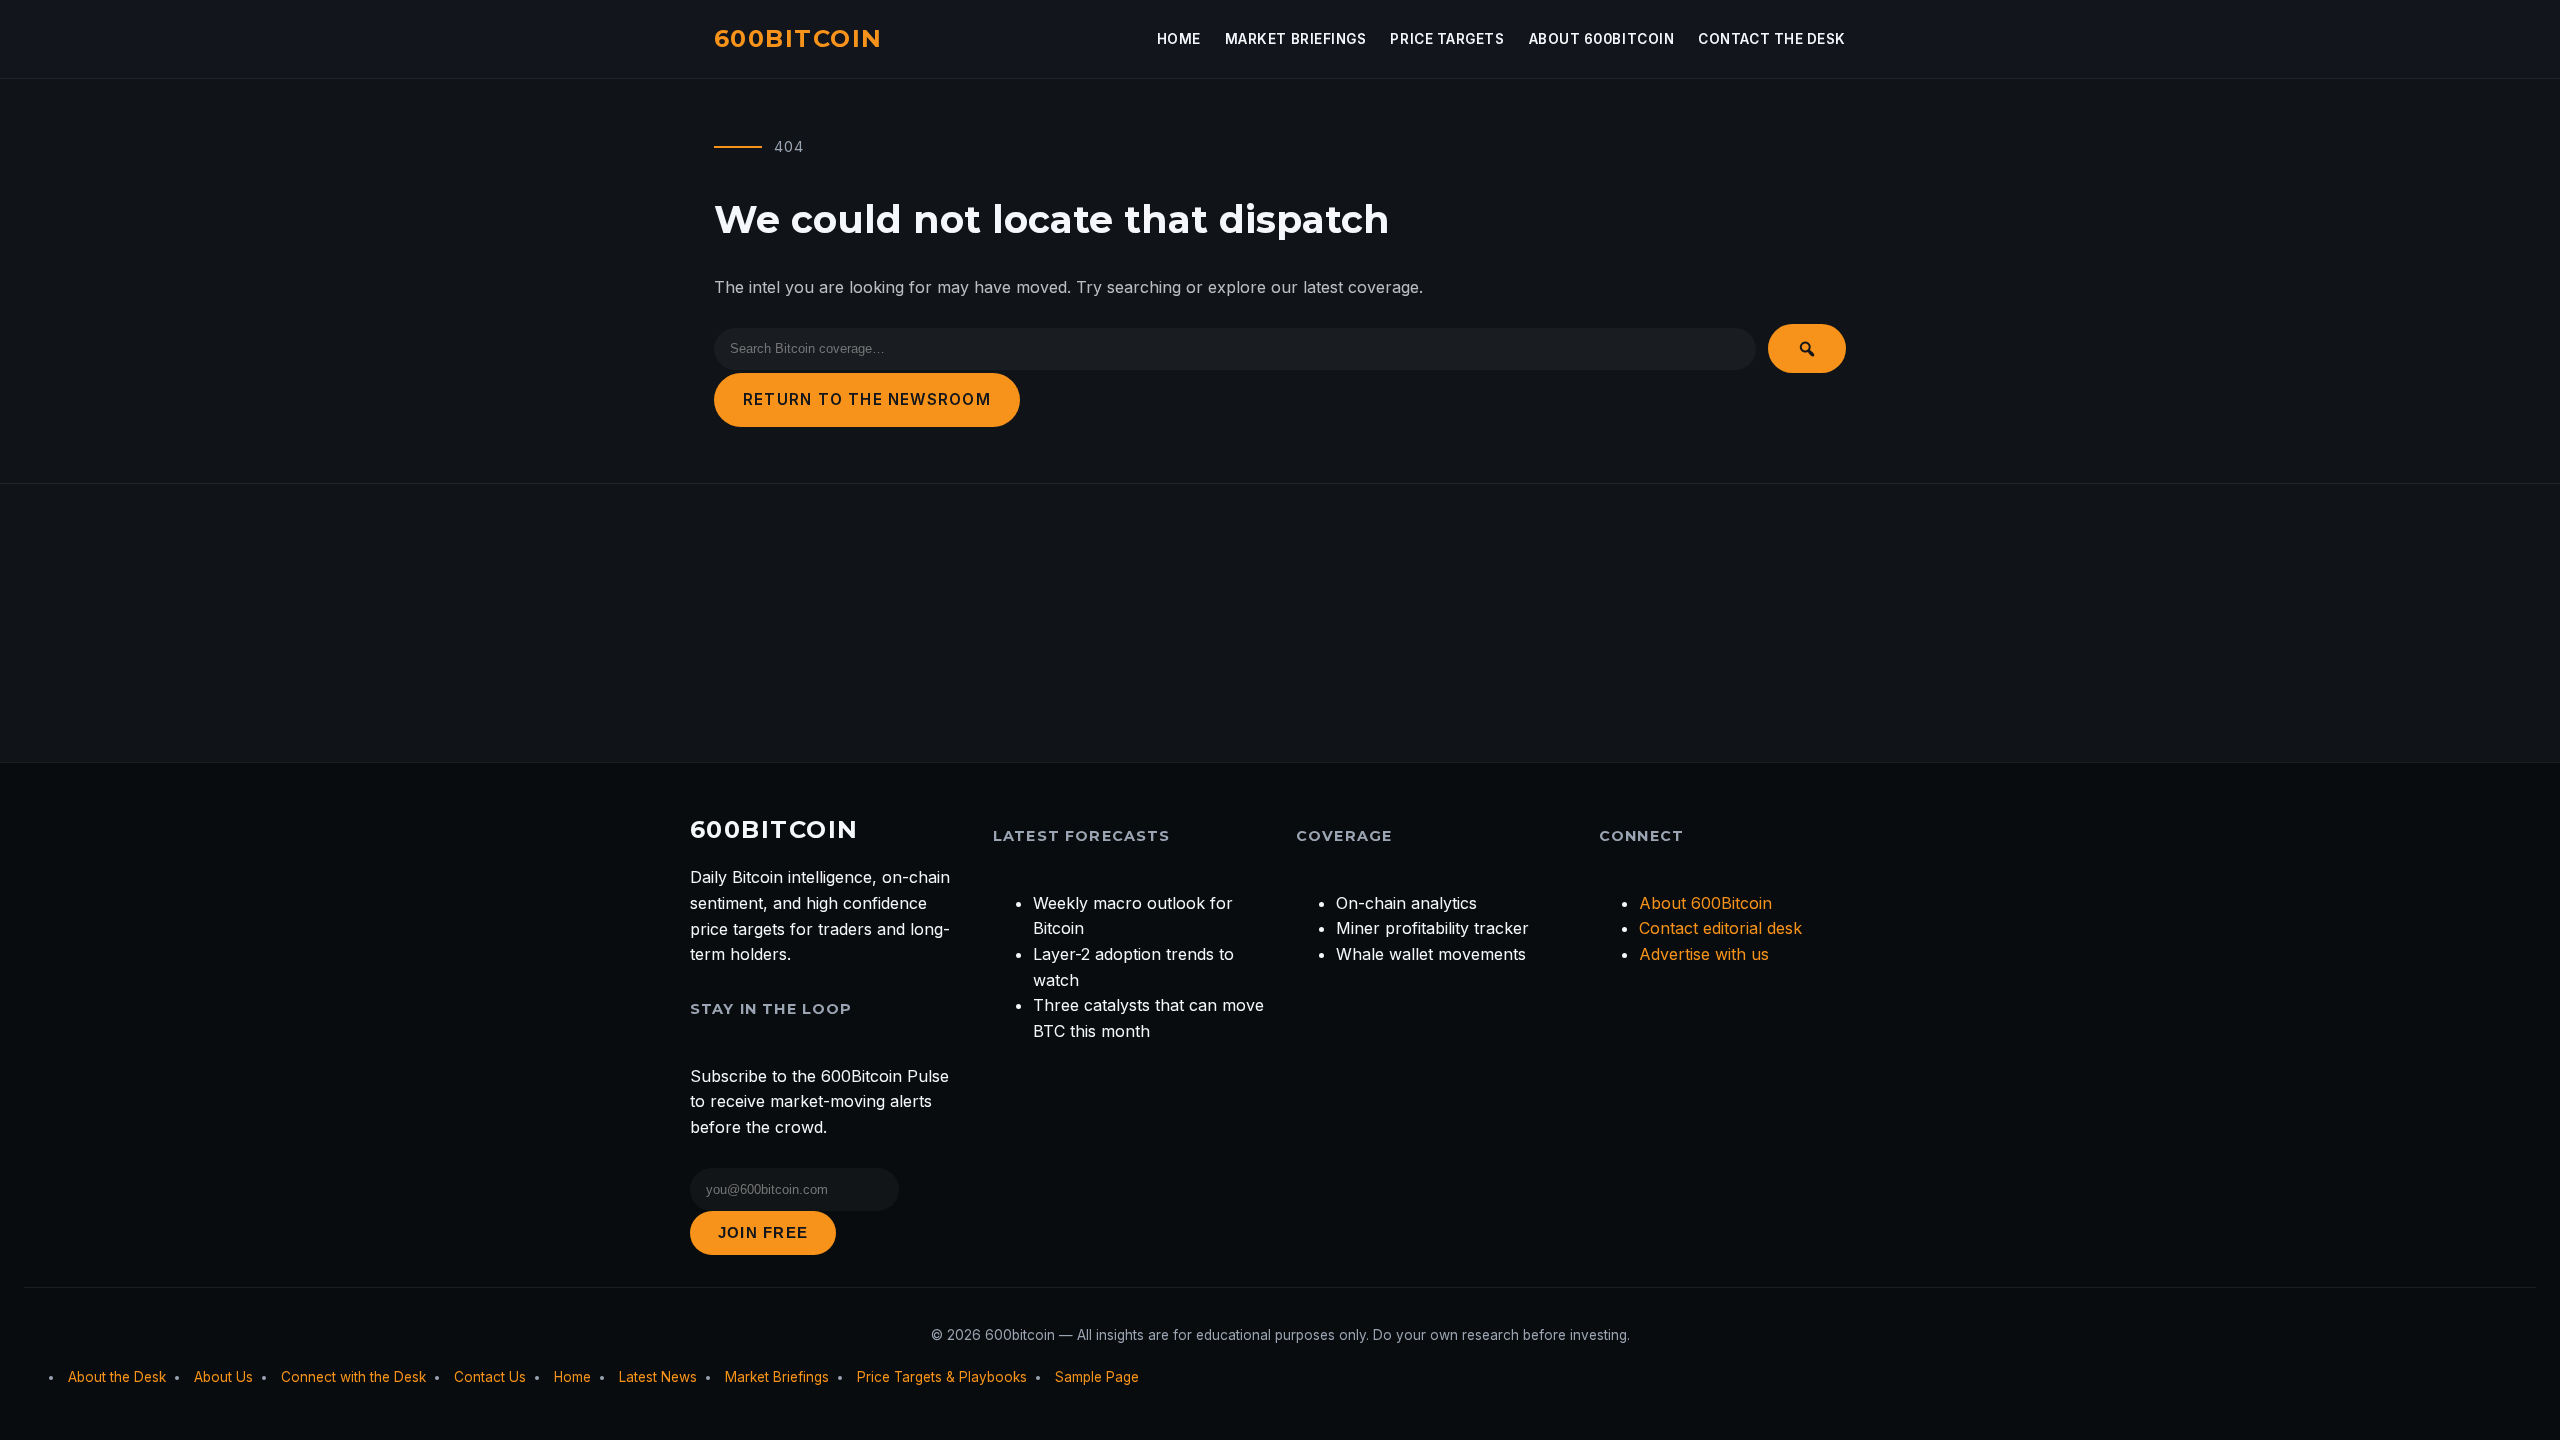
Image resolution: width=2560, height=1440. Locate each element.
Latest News (658, 1377)
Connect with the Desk (353, 1377)
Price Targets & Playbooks (942, 1377)
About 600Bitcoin (1602, 39)
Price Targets (1447, 39)
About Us (223, 1377)
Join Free (763, 1232)
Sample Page (1097, 1377)
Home (1179, 39)
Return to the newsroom (867, 399)
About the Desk (117, 1377)
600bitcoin (798, 38)
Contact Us (490, 1377)
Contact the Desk (1772, 39)
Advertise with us (1704, 954)
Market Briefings (1296, 39)
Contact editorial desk (1720, 928)
